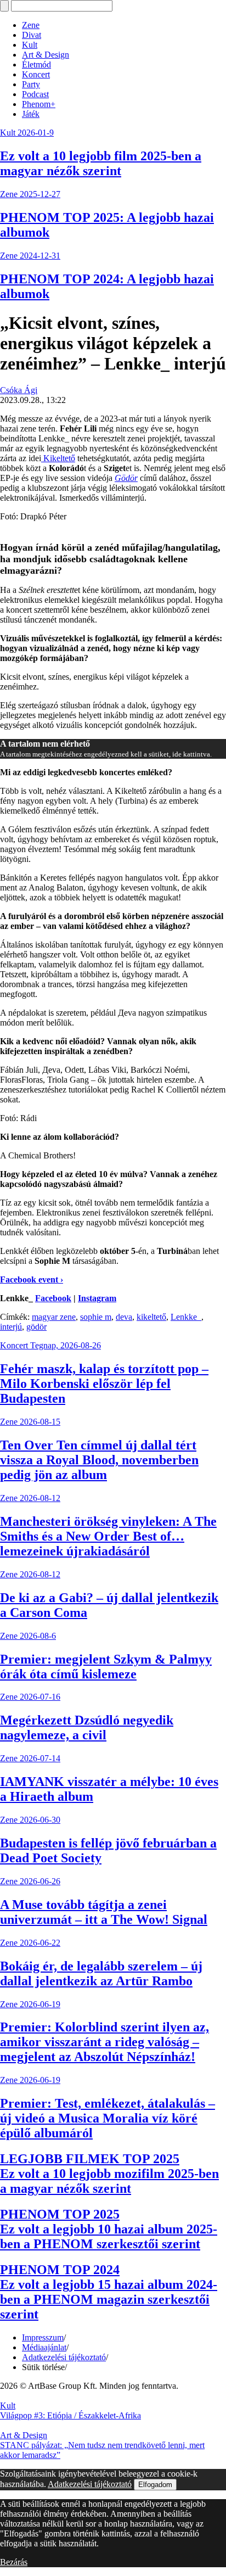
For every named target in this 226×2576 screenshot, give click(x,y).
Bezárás (14, 2562)
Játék (31, 114)
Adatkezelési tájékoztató (64, 2357)
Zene (31, 25)
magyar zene (54, 1317)
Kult (30, 45)
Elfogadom (155, 2485)
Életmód (36, 65)
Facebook (53, 1298)
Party (31, 84)
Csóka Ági (19, 390)
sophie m (96, 1317)
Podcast (35, 94)
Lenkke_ (186, 1317)
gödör (36, 1327)
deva (124, 1317)
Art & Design (46, 55)
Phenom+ (39, 104)
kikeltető (151, 1317)
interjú (11, 1327)
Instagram (97, 1298)
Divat (32, 35)
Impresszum (43, 2337)
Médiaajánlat (44, 2347)
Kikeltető (58, 458)
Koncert (36, 74)
